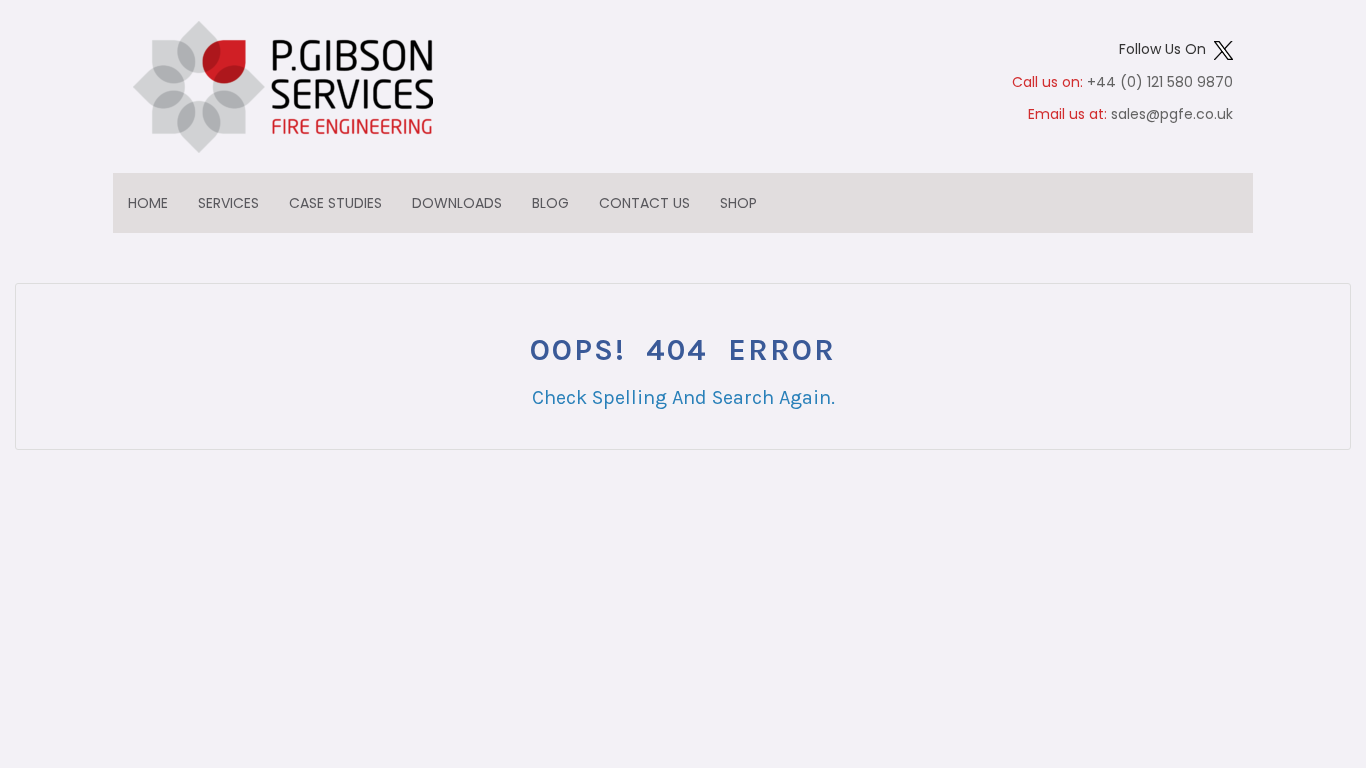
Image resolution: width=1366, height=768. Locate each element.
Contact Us (644, 203)
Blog (550, 203)
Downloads (457, 203)
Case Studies (335, 203)
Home (148, 203)
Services (228, 203)
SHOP (738, 203)
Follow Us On (1166, 49)
